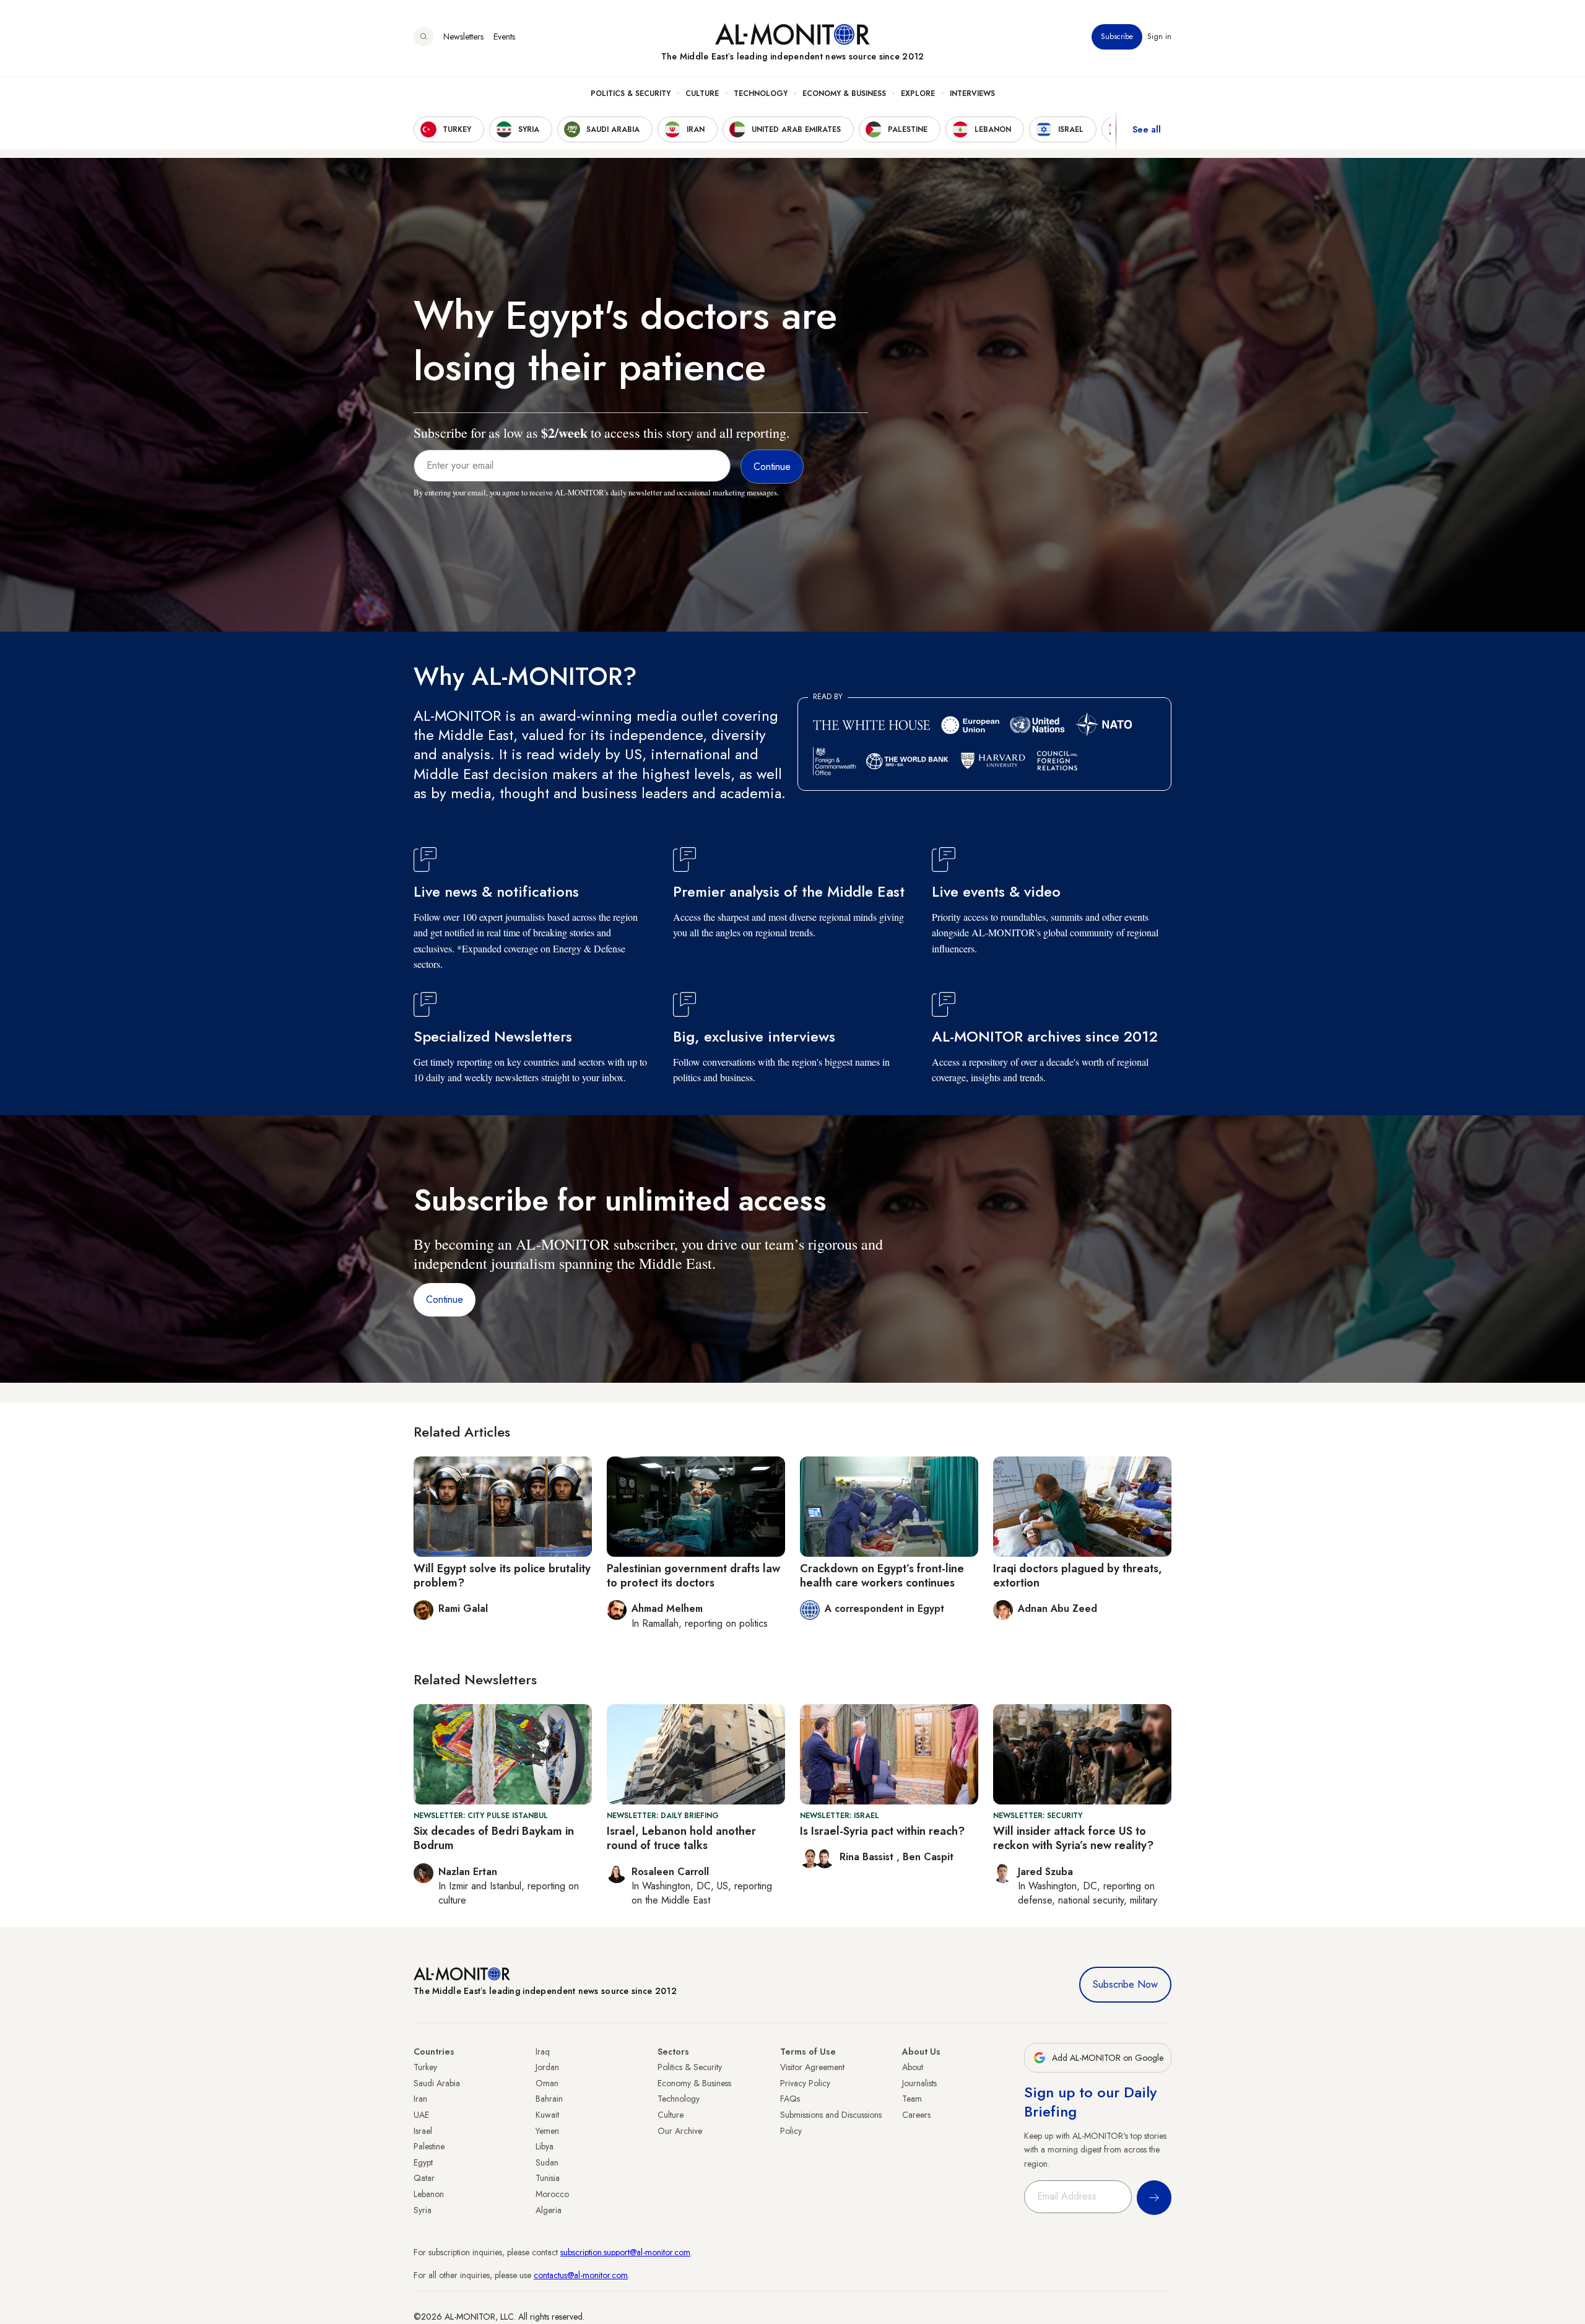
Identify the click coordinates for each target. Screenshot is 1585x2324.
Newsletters (463, 37)
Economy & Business (844, 94)
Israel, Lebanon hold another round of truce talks (681, 1838)
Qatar (424, 2178)
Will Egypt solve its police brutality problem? (502, 1576)
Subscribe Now (1125, 1984)
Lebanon (429, 2194)
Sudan (547, 2162)
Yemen (547, 2131)
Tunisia (548, 2178)
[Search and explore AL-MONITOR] (423, 37)
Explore (918, 94)
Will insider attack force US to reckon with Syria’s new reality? (1073, 1838)
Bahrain (549, 2099)
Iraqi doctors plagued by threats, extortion (1078, 1576)
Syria (423, 2210)
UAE (421, 2115)
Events (504, 37)
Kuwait (547, 2115)
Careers (916, 2115)
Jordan (547, 2067)
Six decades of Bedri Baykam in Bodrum (494, 1838)
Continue (445, 1299)
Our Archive (680, 2131)
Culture (702, 94)
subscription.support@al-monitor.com (625, 2252)
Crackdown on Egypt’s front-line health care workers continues (882, 1576)
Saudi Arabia (437, 2083)
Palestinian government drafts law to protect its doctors (693, 1576)
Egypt (423, 2162)
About (913, 2067)
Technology (761, 94)
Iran (420, 2099)
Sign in (1159, 37)
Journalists (919, 2083)
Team (912, 2099)
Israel (423, 2131)
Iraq (543, 2052)
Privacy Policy (805, 2083)
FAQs (790, 2099)
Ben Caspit (928, 1857)
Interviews (972, 94)
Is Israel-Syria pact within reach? (882, 1831)
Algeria (549, 2210)
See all (1147, 129)
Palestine (429, 2146)
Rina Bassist (868, 1857)
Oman (547, 2083)
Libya (545, 2146)
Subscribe (1117, 37)
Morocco (552, 2194)
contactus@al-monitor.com (581, 2275)
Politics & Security (631, 94)
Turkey (425, 2067)
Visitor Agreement (812, 2067)
